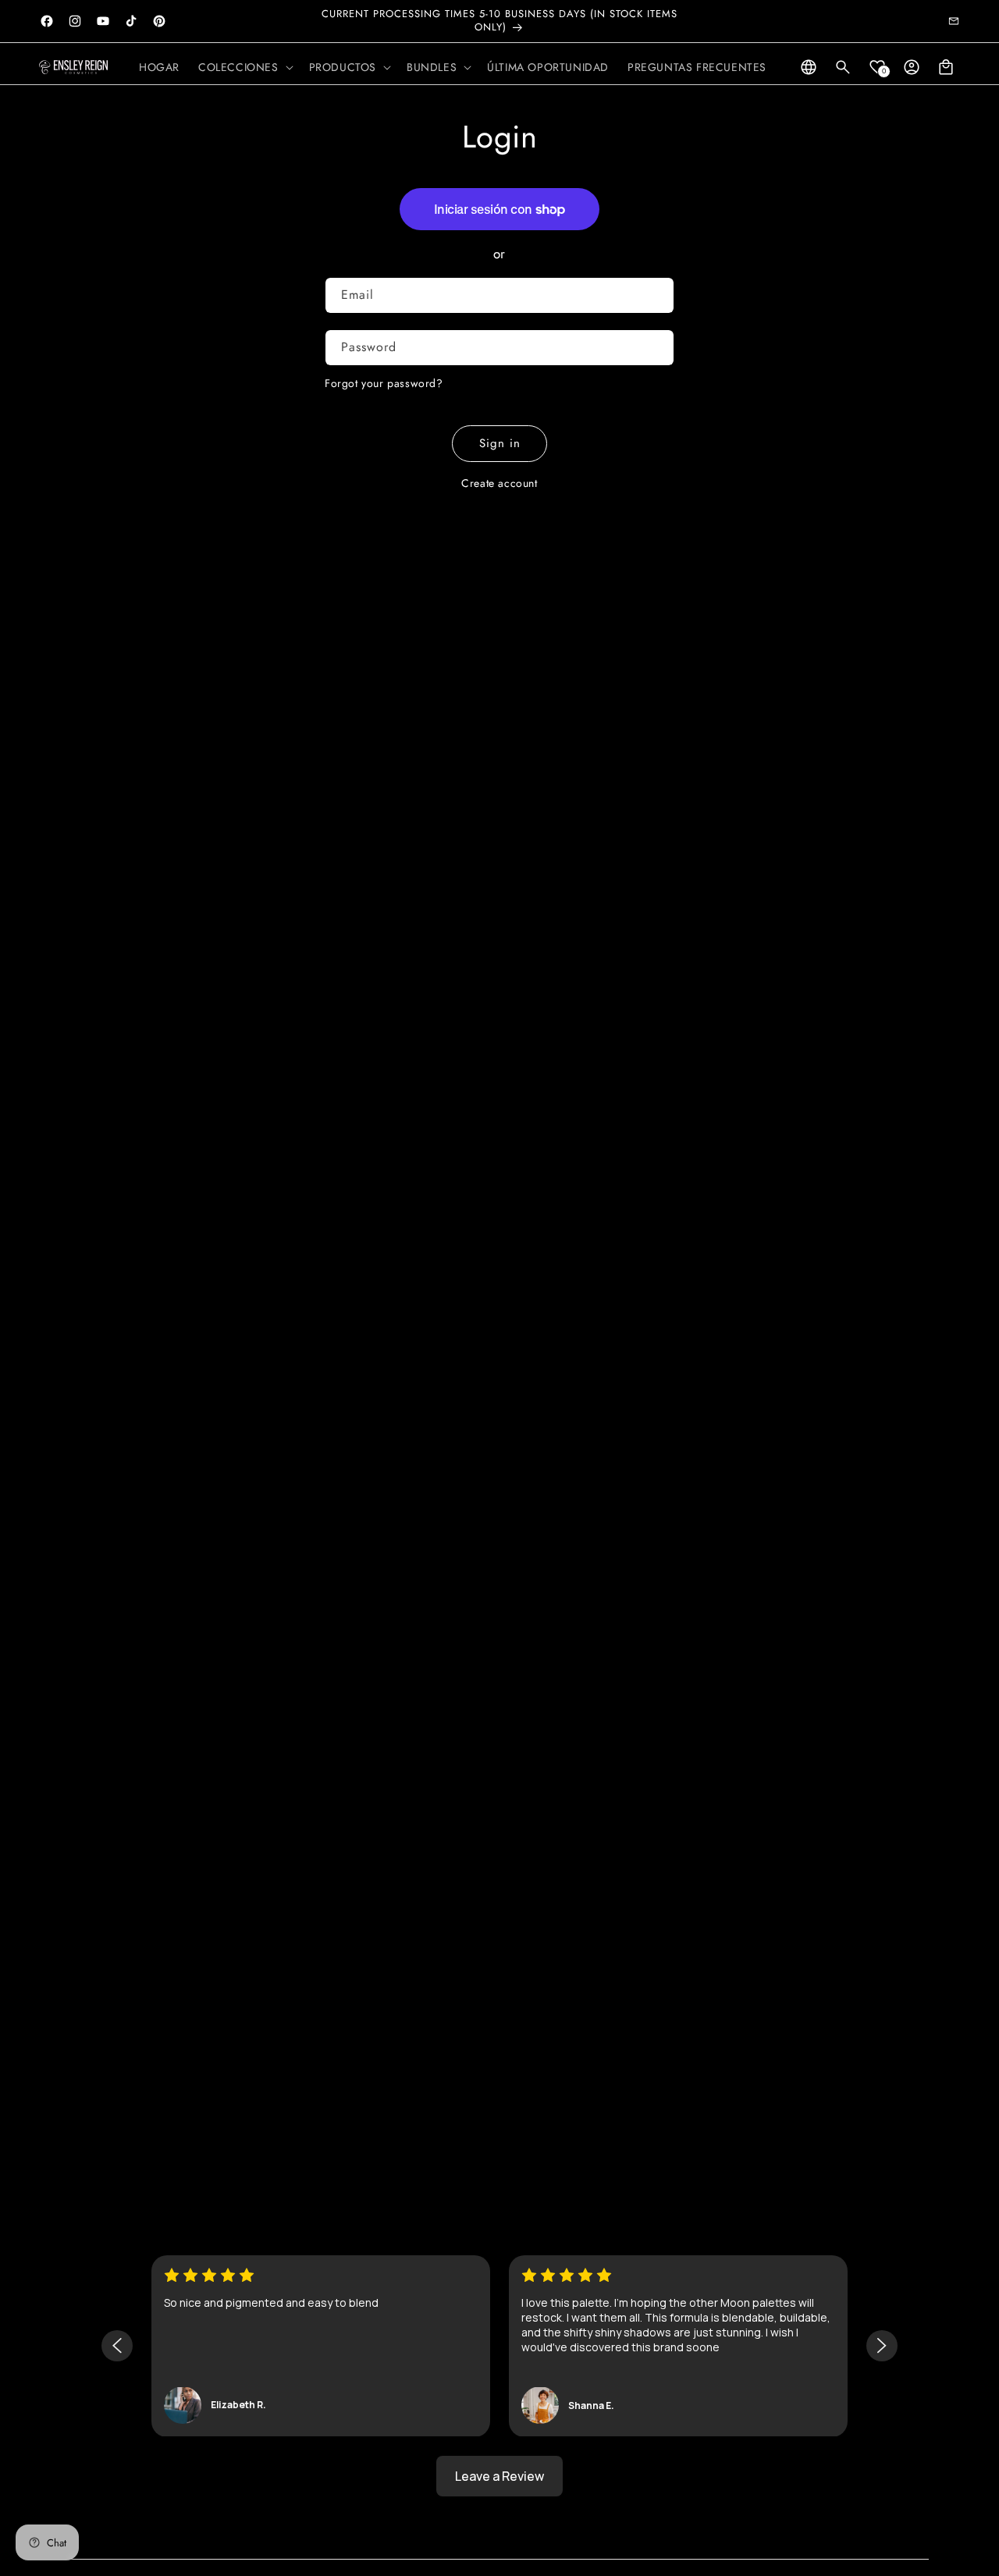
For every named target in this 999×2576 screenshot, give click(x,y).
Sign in (500, 443)
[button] (244, 67)
